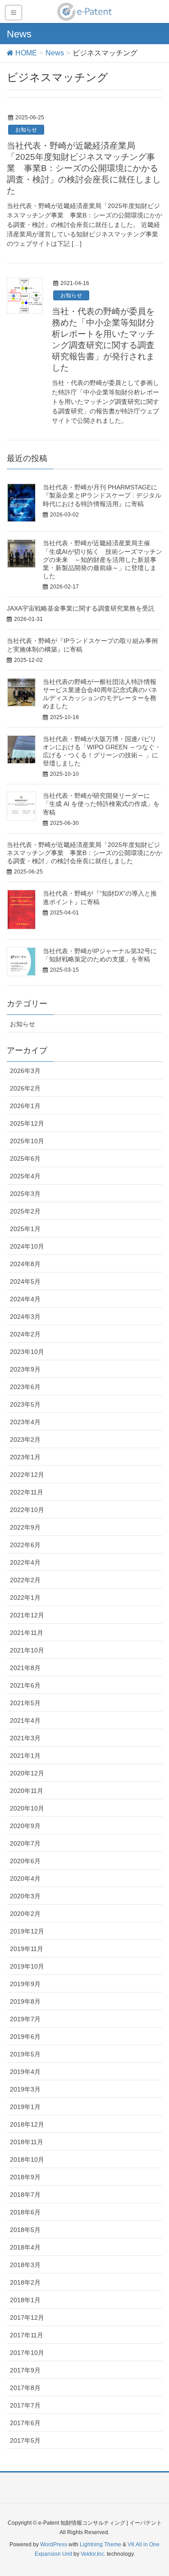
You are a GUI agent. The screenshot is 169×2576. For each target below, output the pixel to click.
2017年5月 (25, 2440)
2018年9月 (25, 2177)
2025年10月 (27, 1141)
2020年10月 (27, 1808)
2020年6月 (25, 1861)
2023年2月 (25, 1440)
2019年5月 (25, 2054)
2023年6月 (25, 1387)
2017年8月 (25, 2388)
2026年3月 (25, 1071)
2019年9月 (25, 1984)
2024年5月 (25, 1281)
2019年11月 (27, 1949)
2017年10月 (27, 2353)
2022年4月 (25, 1562)
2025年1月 (25, 1229)
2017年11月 (27, 2335)
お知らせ (26, 130)
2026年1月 (25, 1106)
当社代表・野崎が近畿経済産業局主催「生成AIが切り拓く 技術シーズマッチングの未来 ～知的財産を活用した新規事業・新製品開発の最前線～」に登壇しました (103, 559)
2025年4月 (25, 1176)
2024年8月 (25, 1264)
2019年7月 (25, 2019)
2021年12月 (27, 1615)
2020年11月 (27, 1791)
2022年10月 (27, 1510)
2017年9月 (25, 2370)
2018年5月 (25, 2230)
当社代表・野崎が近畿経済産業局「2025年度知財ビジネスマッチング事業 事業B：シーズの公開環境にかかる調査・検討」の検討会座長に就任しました (84, 168)
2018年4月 (25, 2247)
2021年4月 (25, 1720)
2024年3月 (25, 1317)
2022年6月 (25, 1545)
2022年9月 (25, 1527)
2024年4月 (25, 1299)
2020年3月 (25, 1896)
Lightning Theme (100, 2544)
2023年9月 (25, 1369)
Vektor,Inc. (93, 2554)
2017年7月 (25, 2405)
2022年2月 (25, 1580)
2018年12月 (27, 2124)
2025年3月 (25, 1194)
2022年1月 (25, 1598)
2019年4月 (25, 2072)
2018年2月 (25, 2282)
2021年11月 (27, 1633)
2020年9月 (25, 1826)
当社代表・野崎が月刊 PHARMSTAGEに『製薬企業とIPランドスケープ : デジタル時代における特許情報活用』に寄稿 (102, 495)
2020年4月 (25, 1879)
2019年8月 (25, 2001)
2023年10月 (27, 1352)
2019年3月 (25, 2089)
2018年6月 (25, 2212)
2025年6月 (25, 1159)
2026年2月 (25, 1088)
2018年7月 (25, 2195)
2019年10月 (27, 1966)
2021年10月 (27, 1650)
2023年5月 (25, 1404)
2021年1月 (25, 1756)
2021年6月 (25, 1685)
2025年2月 (25, 1211)
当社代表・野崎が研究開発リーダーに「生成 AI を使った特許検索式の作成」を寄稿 (101, 804)
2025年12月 (27, 1123)
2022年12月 (27, 1475)
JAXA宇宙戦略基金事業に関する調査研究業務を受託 (81, 608)
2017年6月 (25, 2423)
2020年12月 (27, 1773)
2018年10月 (27, 2159)
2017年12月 (27, 2318)
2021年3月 (25, 1738)
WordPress (54, 2544)
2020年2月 (25, 1914)
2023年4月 (25, 1422)
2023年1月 (25, 1457)
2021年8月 (25, 1668)
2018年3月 (25, 2265)
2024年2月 (25, 1334)
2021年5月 (25, 1703)
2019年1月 (25, 2107)
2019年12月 (27, 1931)
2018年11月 (27, 2142)
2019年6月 (25, 2037)
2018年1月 (25, 2300)
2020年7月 (25, 1843)
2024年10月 (27, 1246)
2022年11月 (27, 1492)
